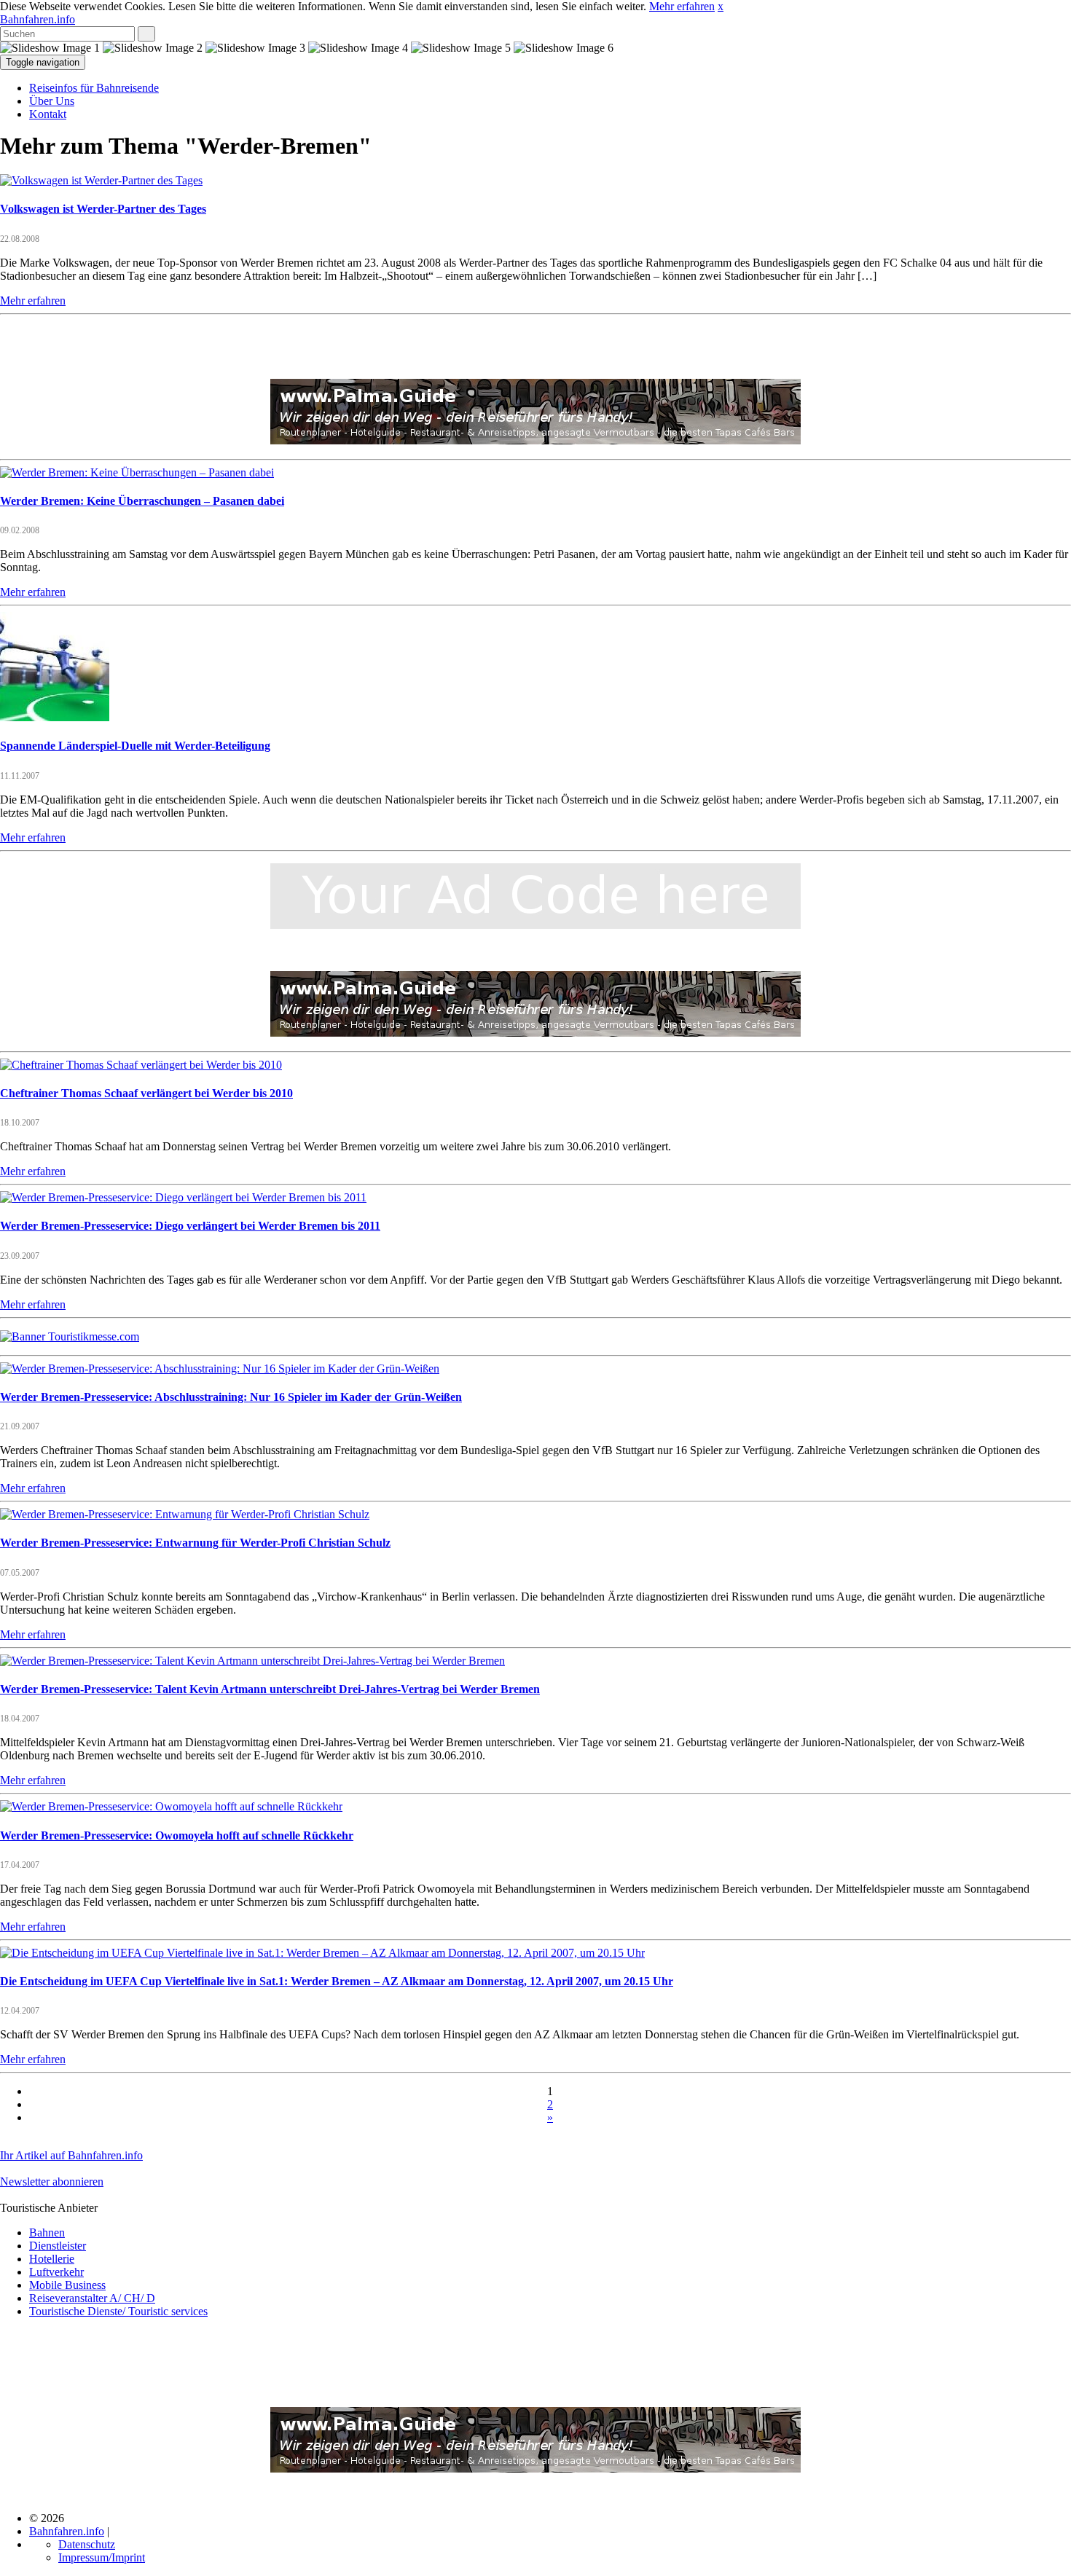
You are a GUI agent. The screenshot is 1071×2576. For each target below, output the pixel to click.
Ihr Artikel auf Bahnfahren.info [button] (71, 2155)
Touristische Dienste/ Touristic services (118, 2311)
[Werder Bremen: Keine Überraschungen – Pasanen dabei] (137, 472)
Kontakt (48, 114)
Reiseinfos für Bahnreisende (94, 88)
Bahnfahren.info (38, 19)
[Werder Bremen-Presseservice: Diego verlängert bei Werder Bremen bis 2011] (183, 1197)
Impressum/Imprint (102, 2557)
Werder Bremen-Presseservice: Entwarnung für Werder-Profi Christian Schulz (195, 1543)
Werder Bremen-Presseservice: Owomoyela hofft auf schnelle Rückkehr (177, 1835)
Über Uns (52, 101)
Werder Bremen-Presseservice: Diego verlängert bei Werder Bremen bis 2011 (190, 1226)
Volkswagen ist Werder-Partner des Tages (103, 209)
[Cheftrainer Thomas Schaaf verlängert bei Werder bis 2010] (141, 1065)
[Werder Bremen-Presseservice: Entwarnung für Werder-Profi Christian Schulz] (185, 1514)
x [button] (721, 6)
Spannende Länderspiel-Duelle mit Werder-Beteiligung (135, 746)
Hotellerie (52, 2259)
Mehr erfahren (682, 6)
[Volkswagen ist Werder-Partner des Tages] (101, 180)
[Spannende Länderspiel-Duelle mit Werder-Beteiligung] (55, 717)
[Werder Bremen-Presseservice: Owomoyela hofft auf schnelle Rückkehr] (171, 1806)
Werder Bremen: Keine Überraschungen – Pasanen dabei (142, 501)
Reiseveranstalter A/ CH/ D (92, 2298)
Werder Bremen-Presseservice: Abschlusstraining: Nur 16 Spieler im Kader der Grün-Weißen (231, 1397)
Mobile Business (67, 2285)
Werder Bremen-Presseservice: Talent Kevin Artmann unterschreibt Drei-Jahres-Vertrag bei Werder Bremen (270, 1689)
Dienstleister (58, 2246)
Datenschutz (87, 2544)
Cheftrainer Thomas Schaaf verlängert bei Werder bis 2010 (146, 1093)
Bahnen (47, 2233)
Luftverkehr (56, 2272)
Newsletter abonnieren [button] (52, 2182)
